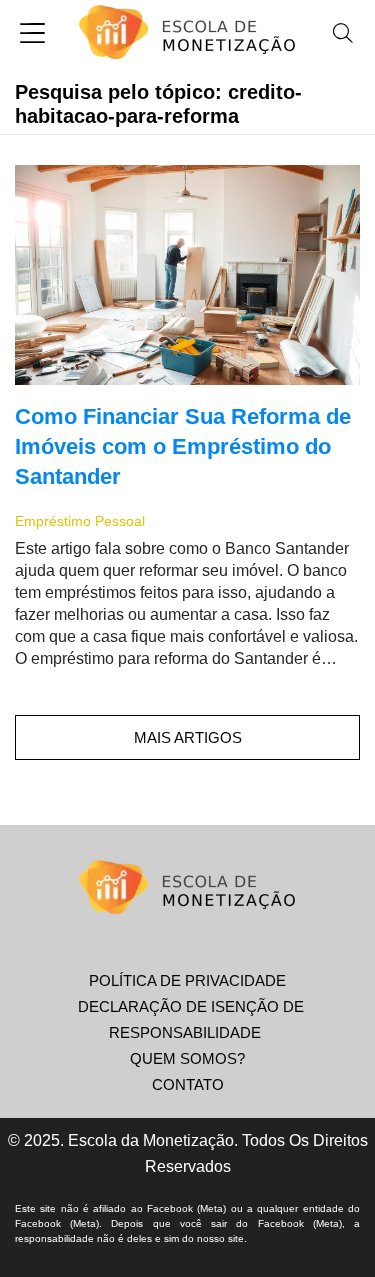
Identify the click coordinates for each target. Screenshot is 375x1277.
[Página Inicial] (188, 35)
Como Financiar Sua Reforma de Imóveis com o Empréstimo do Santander (183, 446)
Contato (188, 1084)
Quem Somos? (187, 1058)
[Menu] (32, 35)
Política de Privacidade (187, 980)
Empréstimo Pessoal (80, 521)
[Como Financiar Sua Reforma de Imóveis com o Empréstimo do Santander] (187, 275)
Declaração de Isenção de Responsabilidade (191, 1019)
